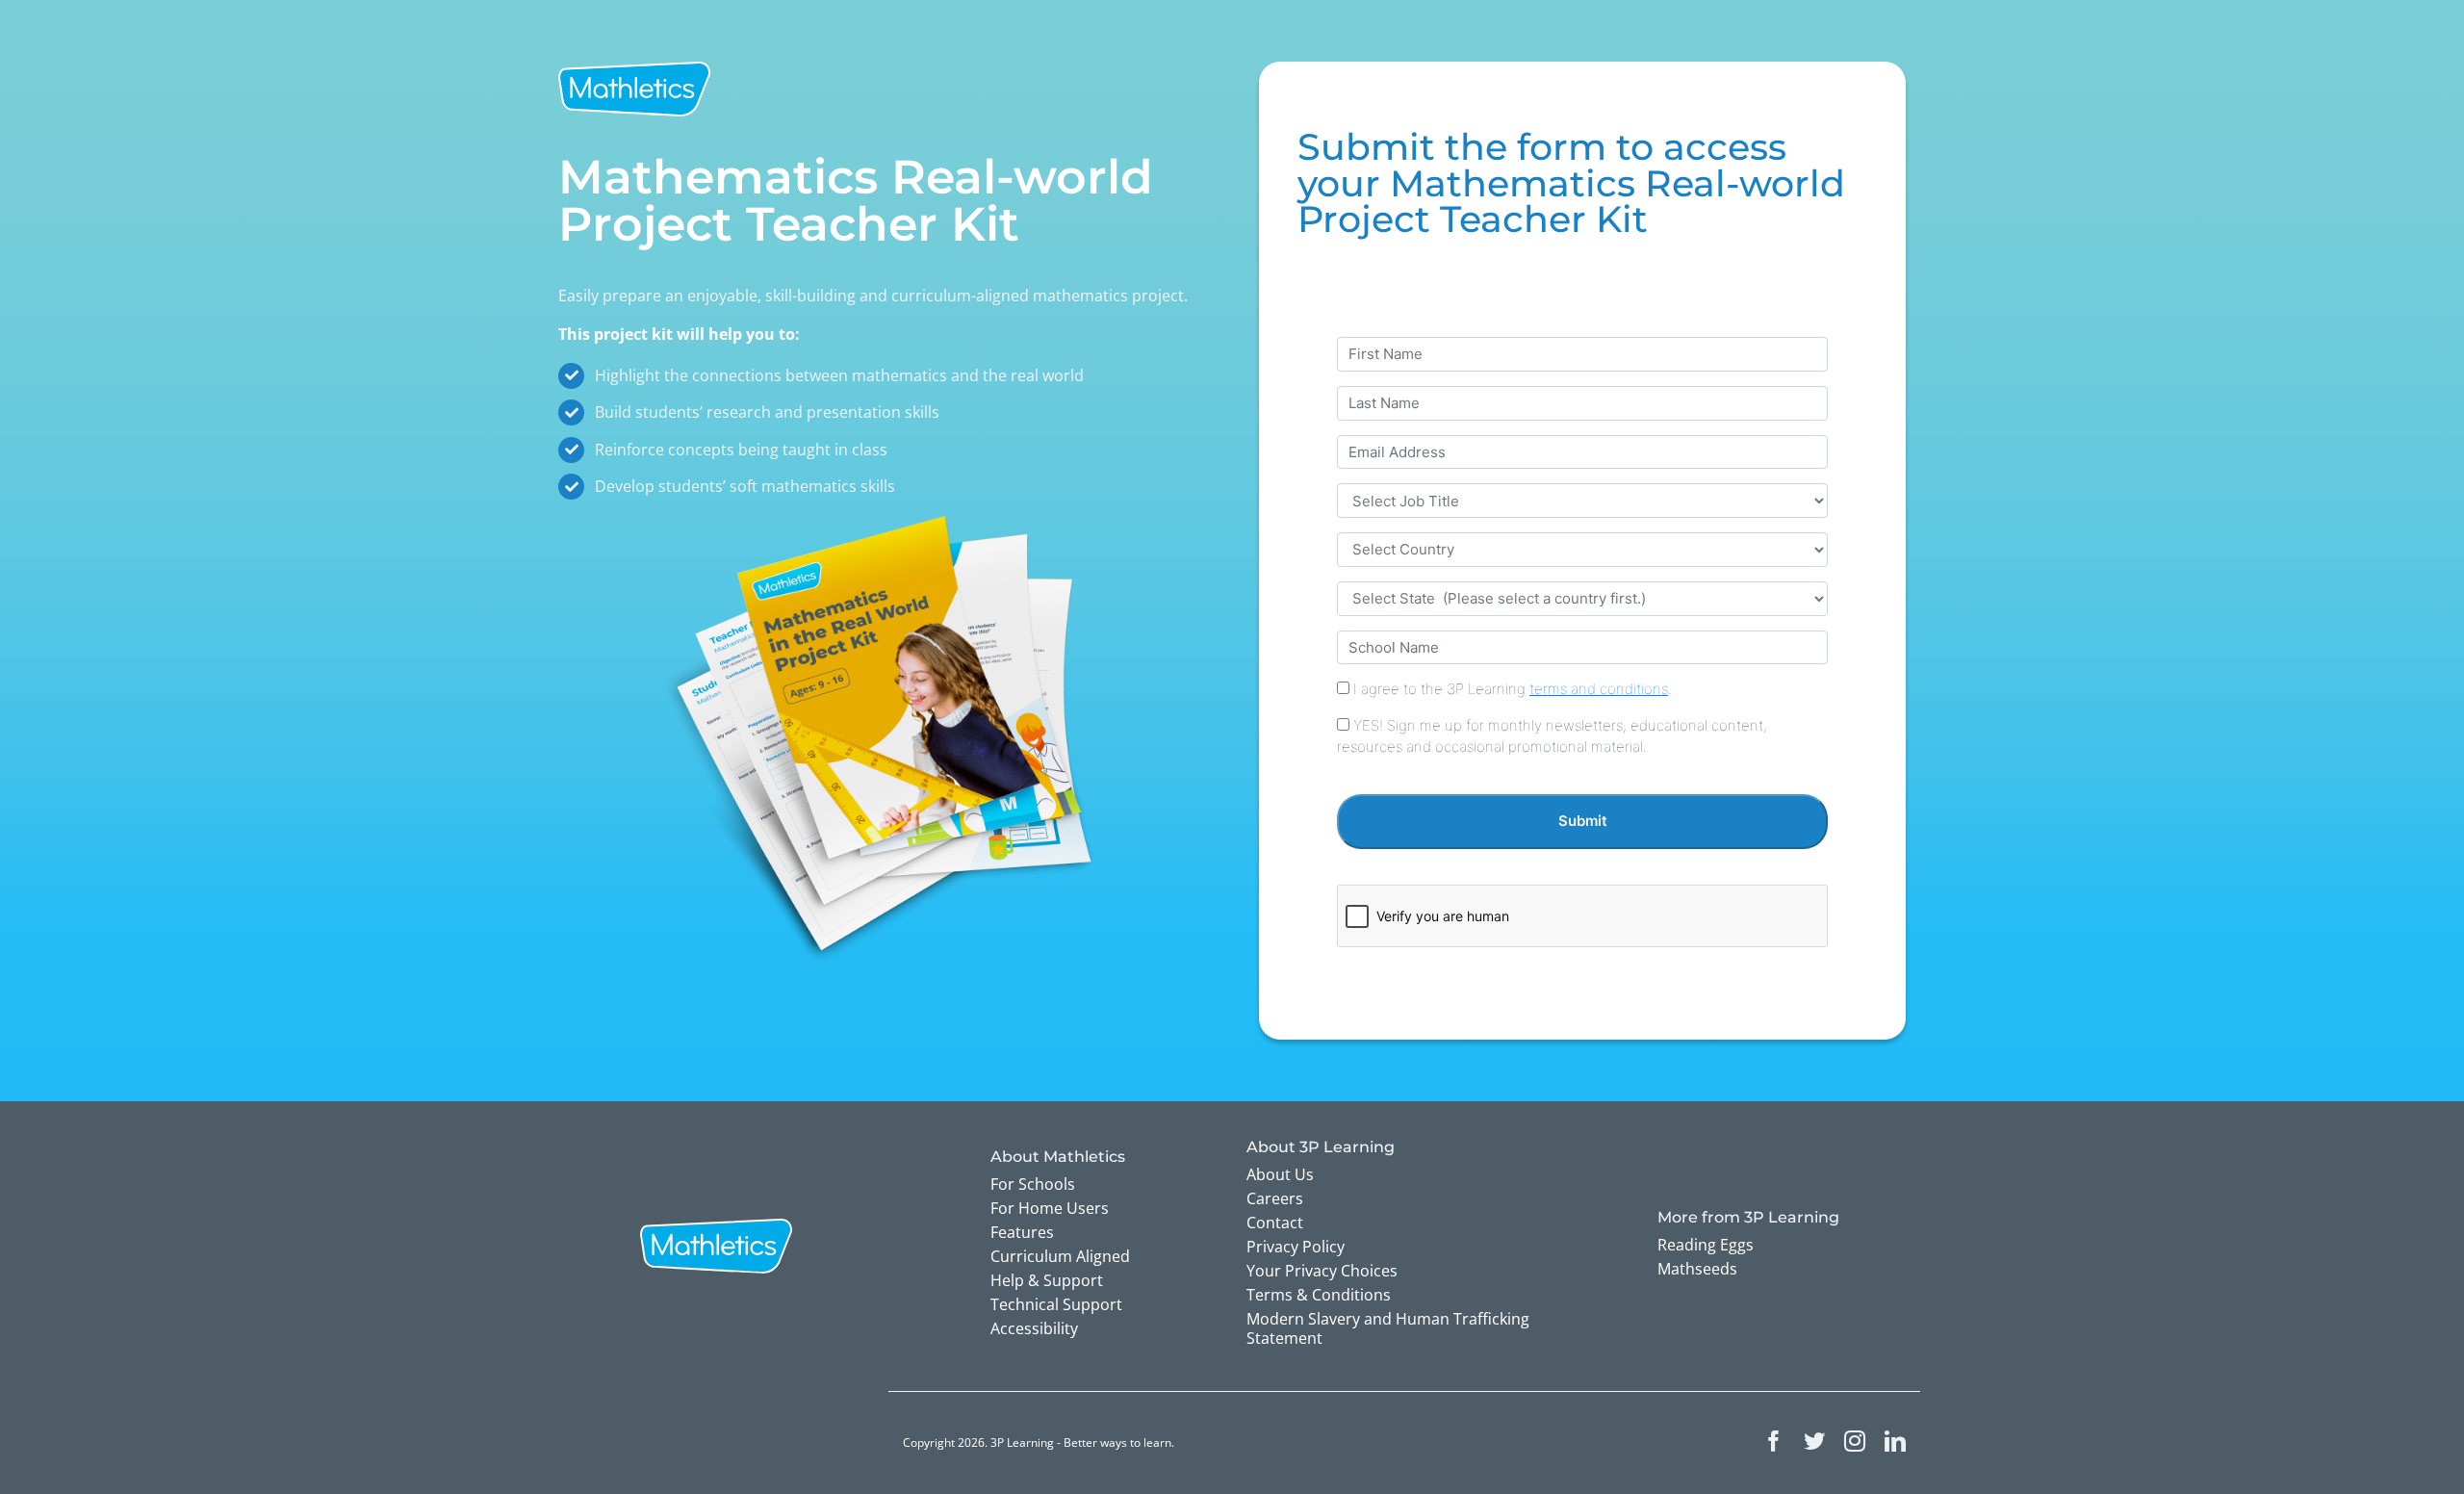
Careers (1275, 1198)
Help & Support (1047, 1280)
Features (1022, 1232)
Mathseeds (1697, 1269)
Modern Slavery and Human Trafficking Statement (1388, 1328)
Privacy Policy (1296, 1247)
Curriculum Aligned (1060, 1256)
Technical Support (1056, 1304)
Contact (1275, 1223)
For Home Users (1050, 1208)
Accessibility (1034, 1328)
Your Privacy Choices (1322, 1271)
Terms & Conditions (1319, 1295)
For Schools (1033, 1184)
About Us (1280, 1174)
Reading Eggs (1706, 1245)
